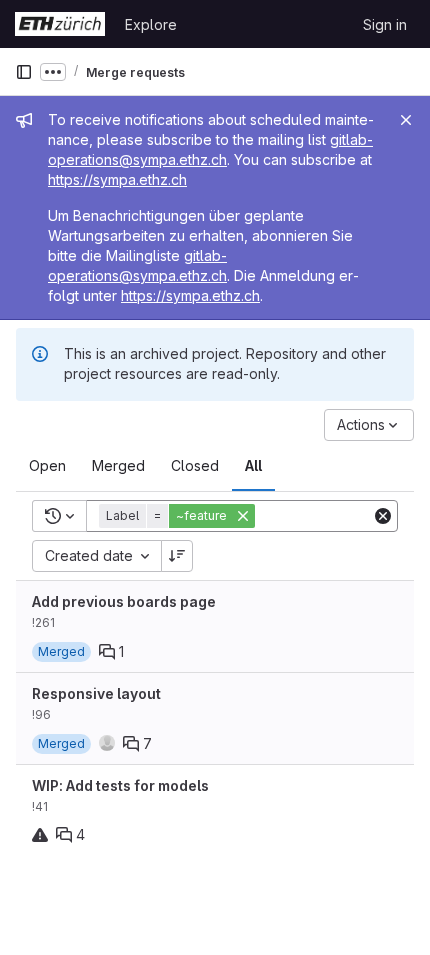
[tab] (47, 466)
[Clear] (383, 516)
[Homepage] (60, 24)
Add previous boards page (124, 601)
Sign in (385, 24)
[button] (179, 516)
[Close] (406, 120)
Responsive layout (96, 693)
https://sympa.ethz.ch (117, 179)
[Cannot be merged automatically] (40, 835)
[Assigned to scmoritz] (107, 743)
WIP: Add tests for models (120, 785)
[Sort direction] (177, 556)
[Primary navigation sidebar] (24, 72)
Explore (151, 24)
